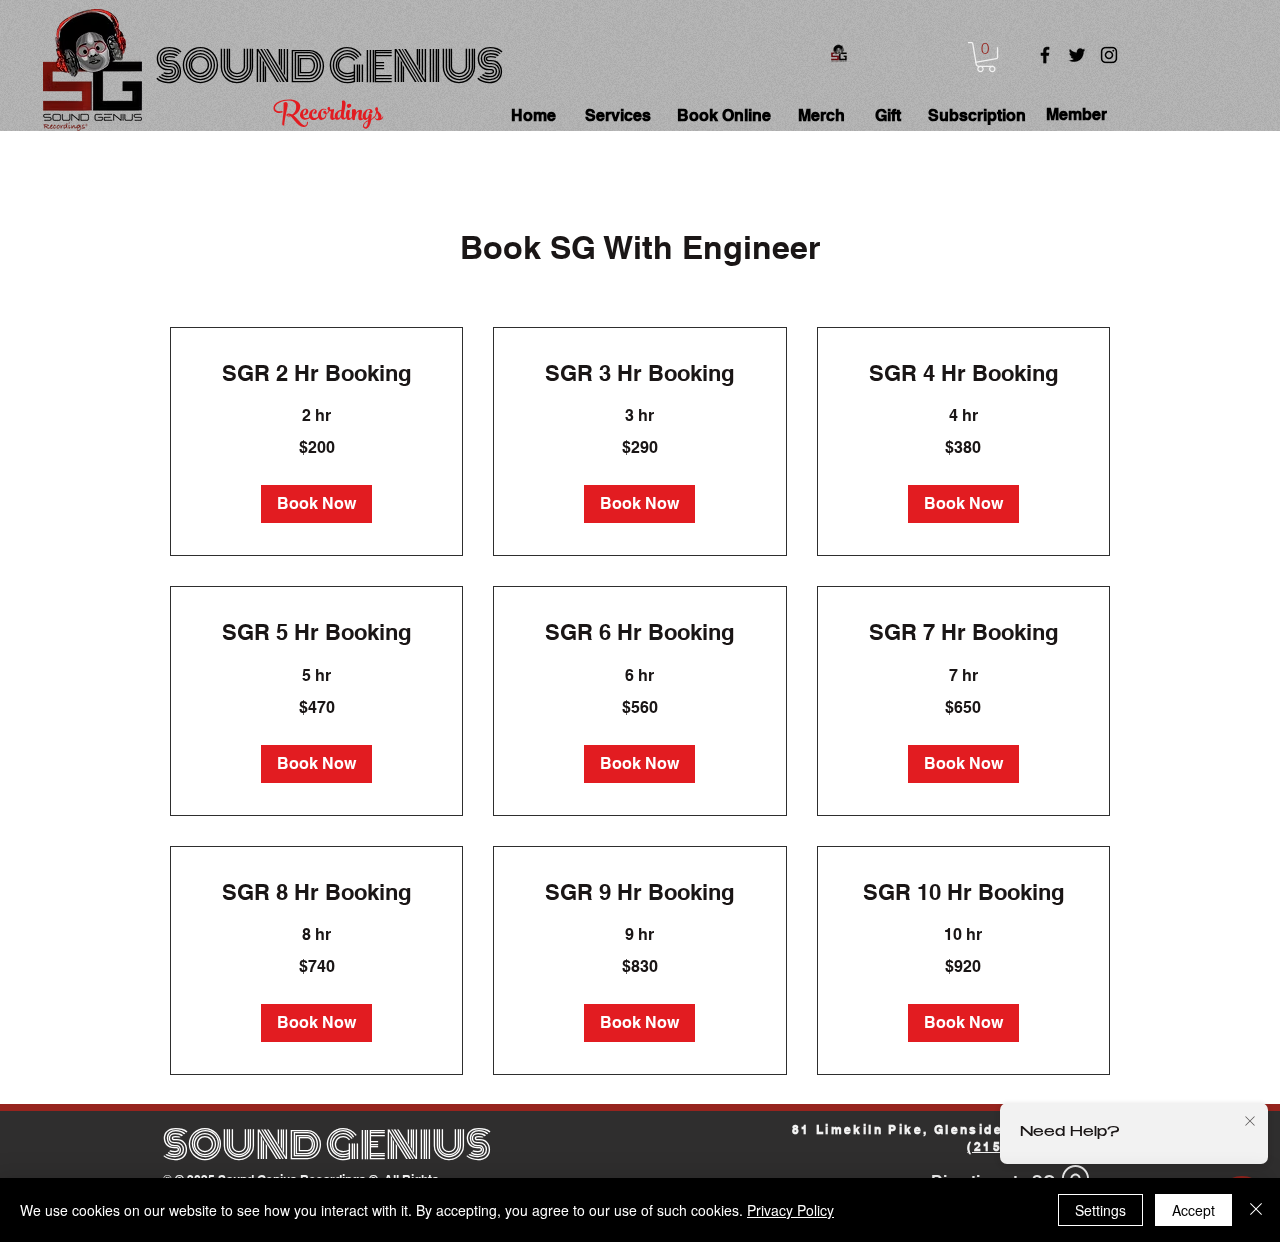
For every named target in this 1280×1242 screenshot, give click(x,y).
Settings (1100, 1210)
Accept (1193, 1210)
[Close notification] (1250, 1122)
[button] (986, 57)
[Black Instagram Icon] (1109, 55)
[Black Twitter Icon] (1077, 55)
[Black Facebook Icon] (1045, 55)
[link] (316, 373)
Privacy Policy (790, 1210)
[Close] (1256, 1210)
